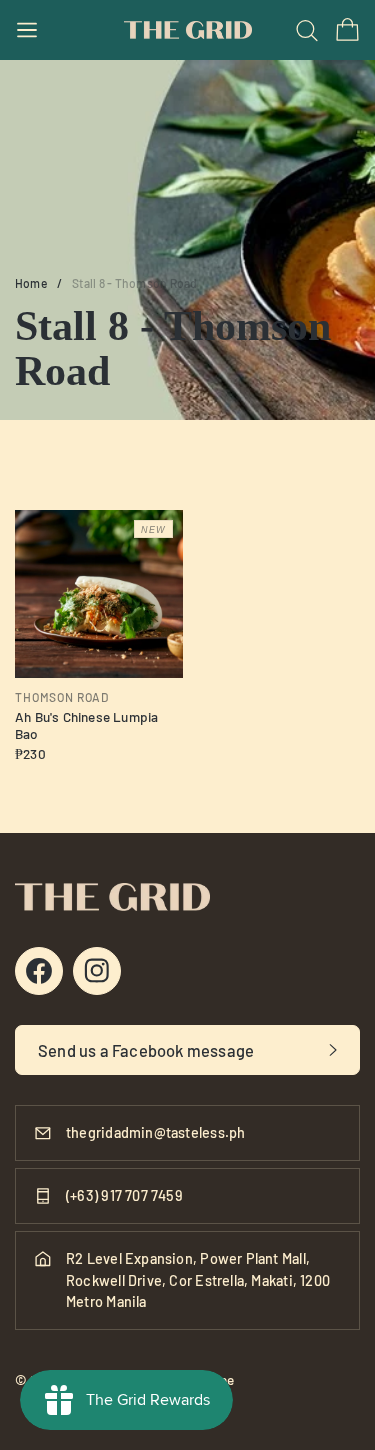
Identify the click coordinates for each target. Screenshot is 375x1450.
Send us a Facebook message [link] (146, 1050)
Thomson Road (62, 697)
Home (31, 283)
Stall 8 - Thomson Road (134, 283)
